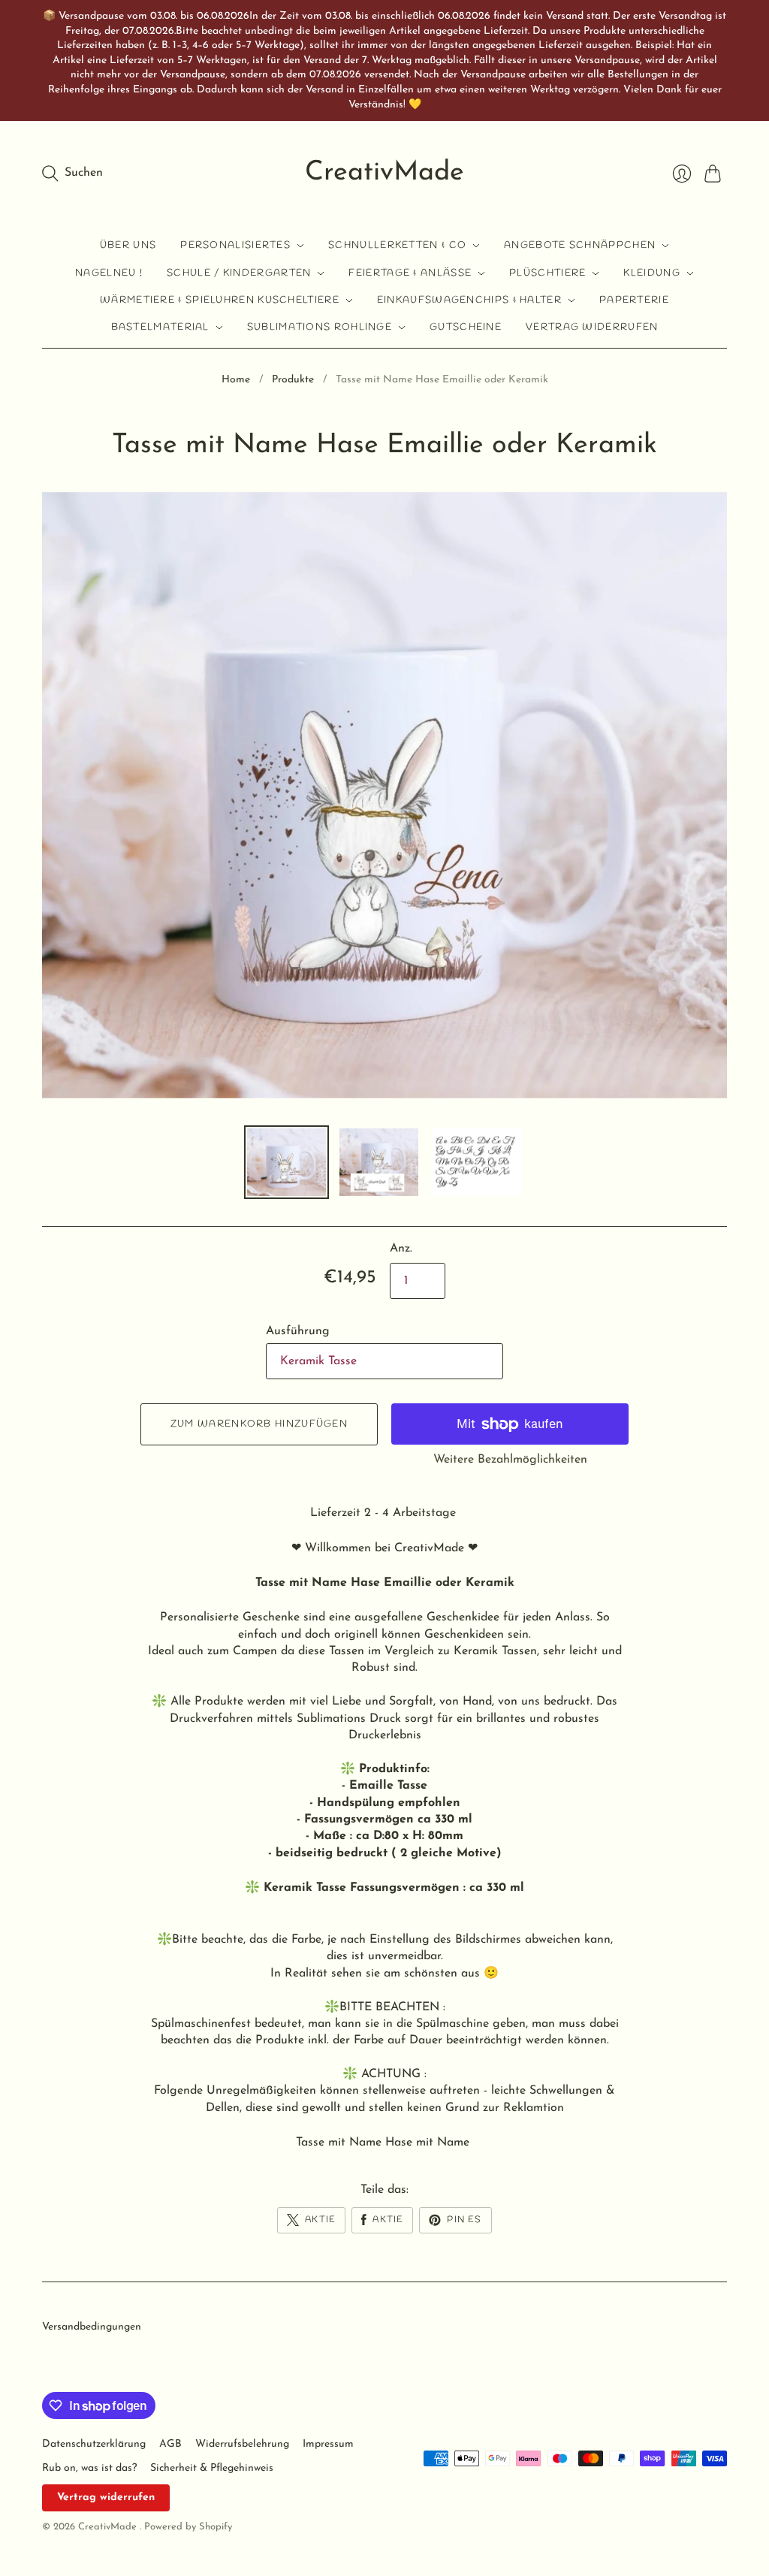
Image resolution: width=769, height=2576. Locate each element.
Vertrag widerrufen (592, 327)
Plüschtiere (547, 273)
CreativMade (384, 173)
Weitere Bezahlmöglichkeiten (510, 1460)
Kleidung (651, 273)
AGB (170, 2444)
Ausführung (298, 1331)
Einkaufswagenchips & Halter (469, 300)
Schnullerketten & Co (397, 245)
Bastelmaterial (160, 327)
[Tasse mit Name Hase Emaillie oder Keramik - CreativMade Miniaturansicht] (286, 1162)
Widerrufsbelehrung (242, 2444)
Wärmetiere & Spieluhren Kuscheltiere (220, 300)
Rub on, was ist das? (89, 2468)
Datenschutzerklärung (94, 2444)
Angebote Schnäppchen (580, 245)
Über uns (128, 245)
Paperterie (634, 300)
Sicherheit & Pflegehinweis (212, 2468)
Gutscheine (466, 327)
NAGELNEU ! (109, 273)
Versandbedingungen (92, 2327)
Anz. (401, 1249)
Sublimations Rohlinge (320, 327)
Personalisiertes (235, 245)
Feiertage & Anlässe (410, 273)
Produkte (293, 380)
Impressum (328, 2444)
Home (236, 380)
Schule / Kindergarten (239, 273)
